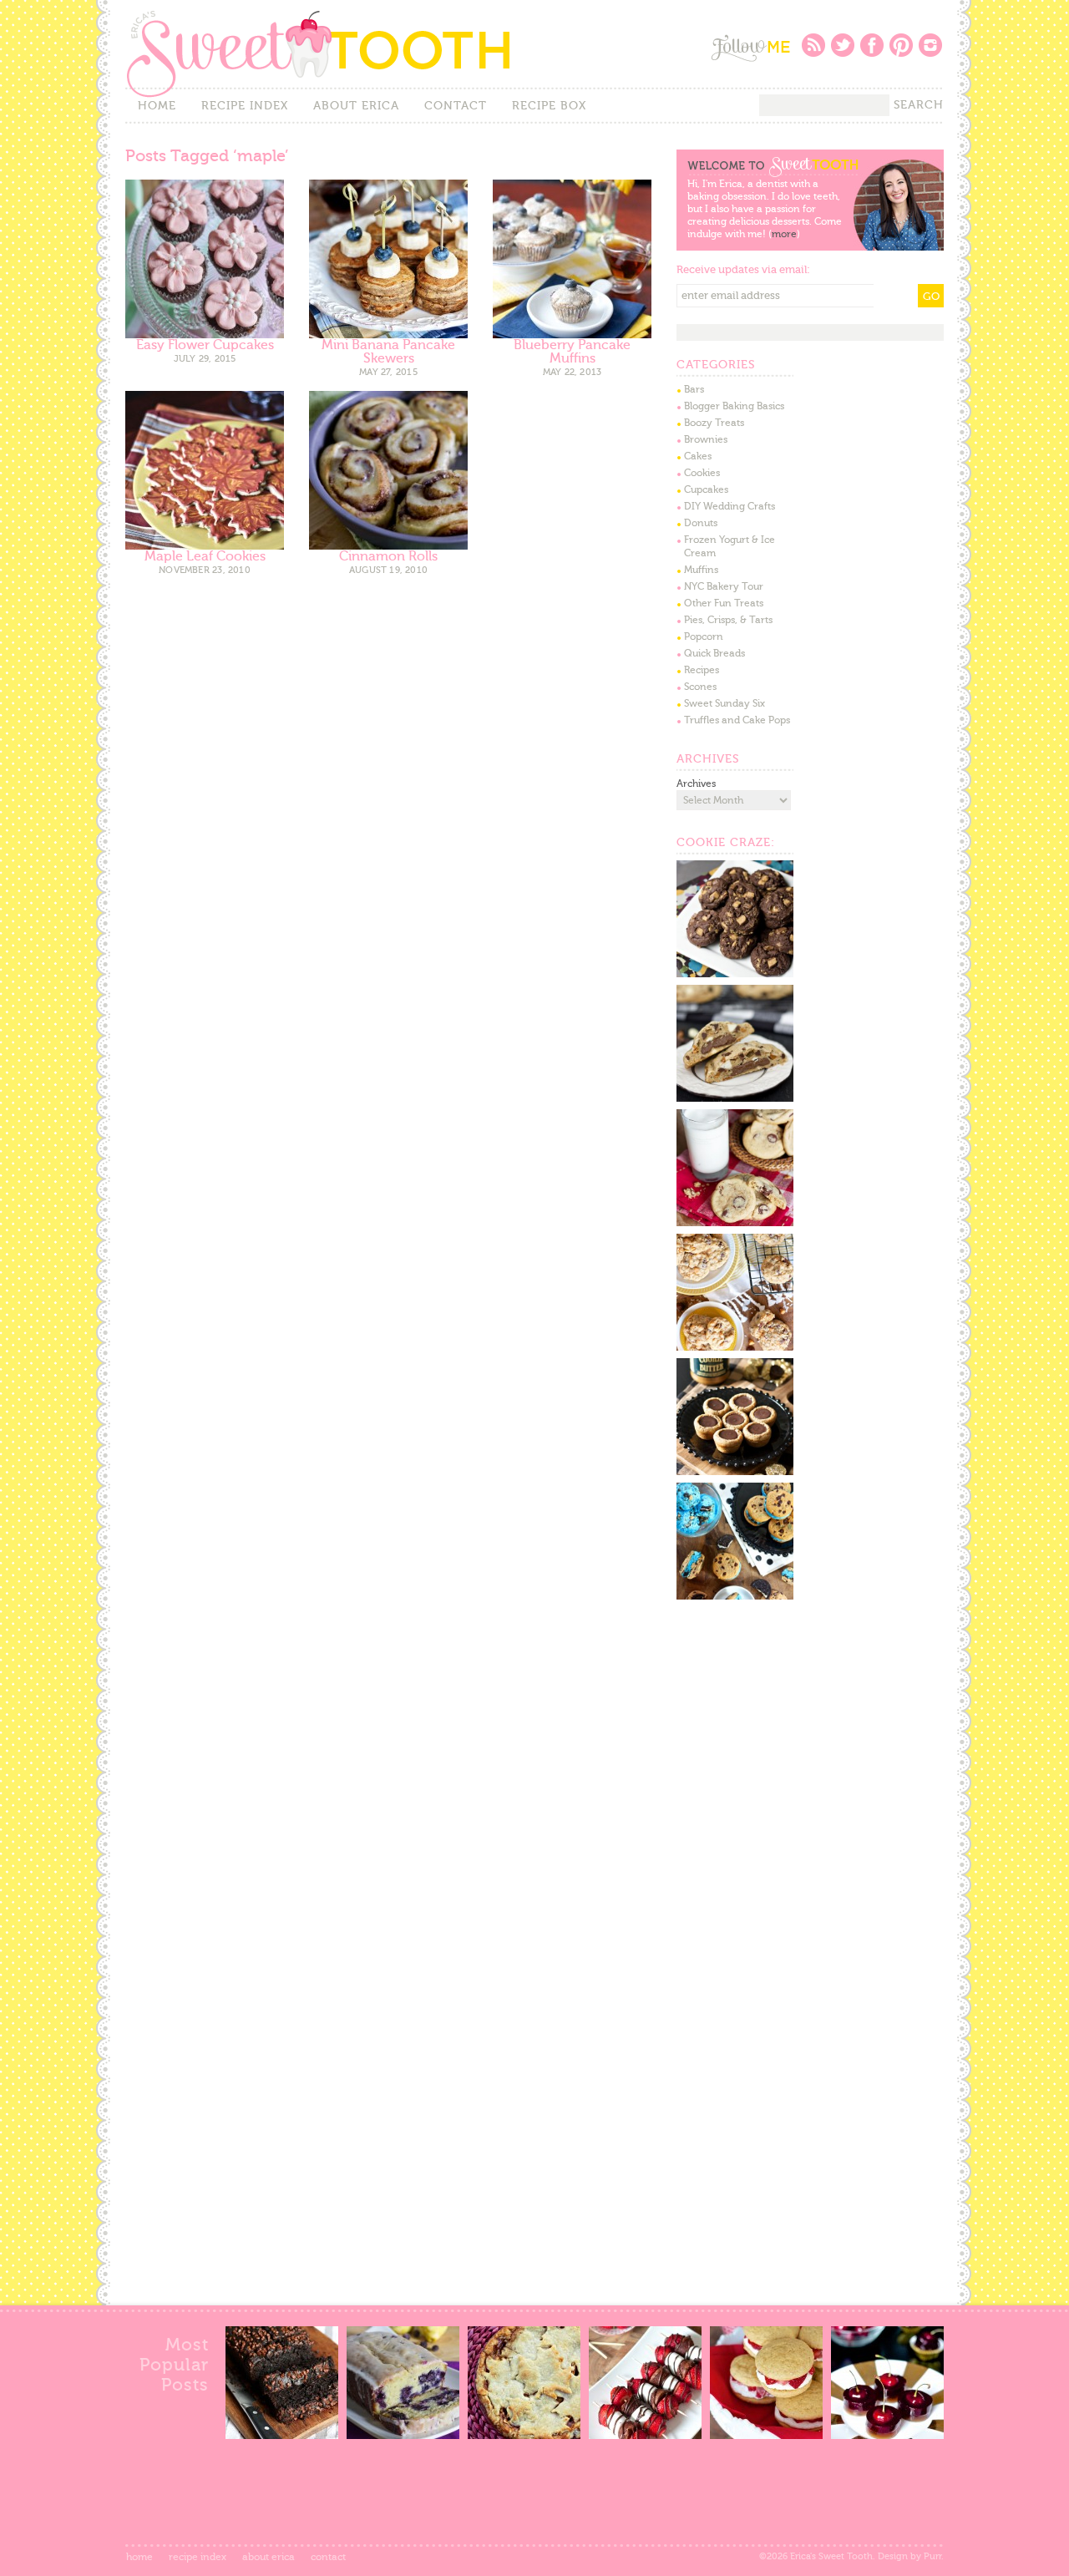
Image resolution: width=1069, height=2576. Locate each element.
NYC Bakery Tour (724, 586)
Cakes (698, 456)
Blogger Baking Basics (734, 406)
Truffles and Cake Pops (737, 720)
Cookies (702, 473)
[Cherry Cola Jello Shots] (887, 2435)
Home (157, 106)
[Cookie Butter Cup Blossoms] (735, 1472)
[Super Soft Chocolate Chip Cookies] (735, 1223)
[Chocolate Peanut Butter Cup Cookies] (735, 974)
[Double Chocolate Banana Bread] (282, 2435)
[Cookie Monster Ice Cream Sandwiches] (735, 1596)
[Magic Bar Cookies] (735, 1347)
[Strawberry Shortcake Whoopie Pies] (766, 2435)
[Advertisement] (802, 1732)
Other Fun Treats (724, 603)
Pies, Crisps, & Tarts (728, 620)
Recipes (702, 670)
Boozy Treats (714, 423)
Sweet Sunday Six (724, 703)
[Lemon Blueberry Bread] (403, 2435)
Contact (456, 106)
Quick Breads (714, 653)
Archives (696, 783)
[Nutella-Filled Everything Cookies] (735, 1098)
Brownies (706, 439)
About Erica (356, 106)
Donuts (701, 523)
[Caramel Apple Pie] (524, 2435)
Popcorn (704, 636)
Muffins (701, 570)
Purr (932, 2556)
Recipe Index (245, 106)
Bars (694, 389)
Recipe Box (549, 106)
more (784, 234)
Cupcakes (706, 489)
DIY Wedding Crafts (730, 506)
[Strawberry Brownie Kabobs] (645, 2435)
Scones (700, 687)
